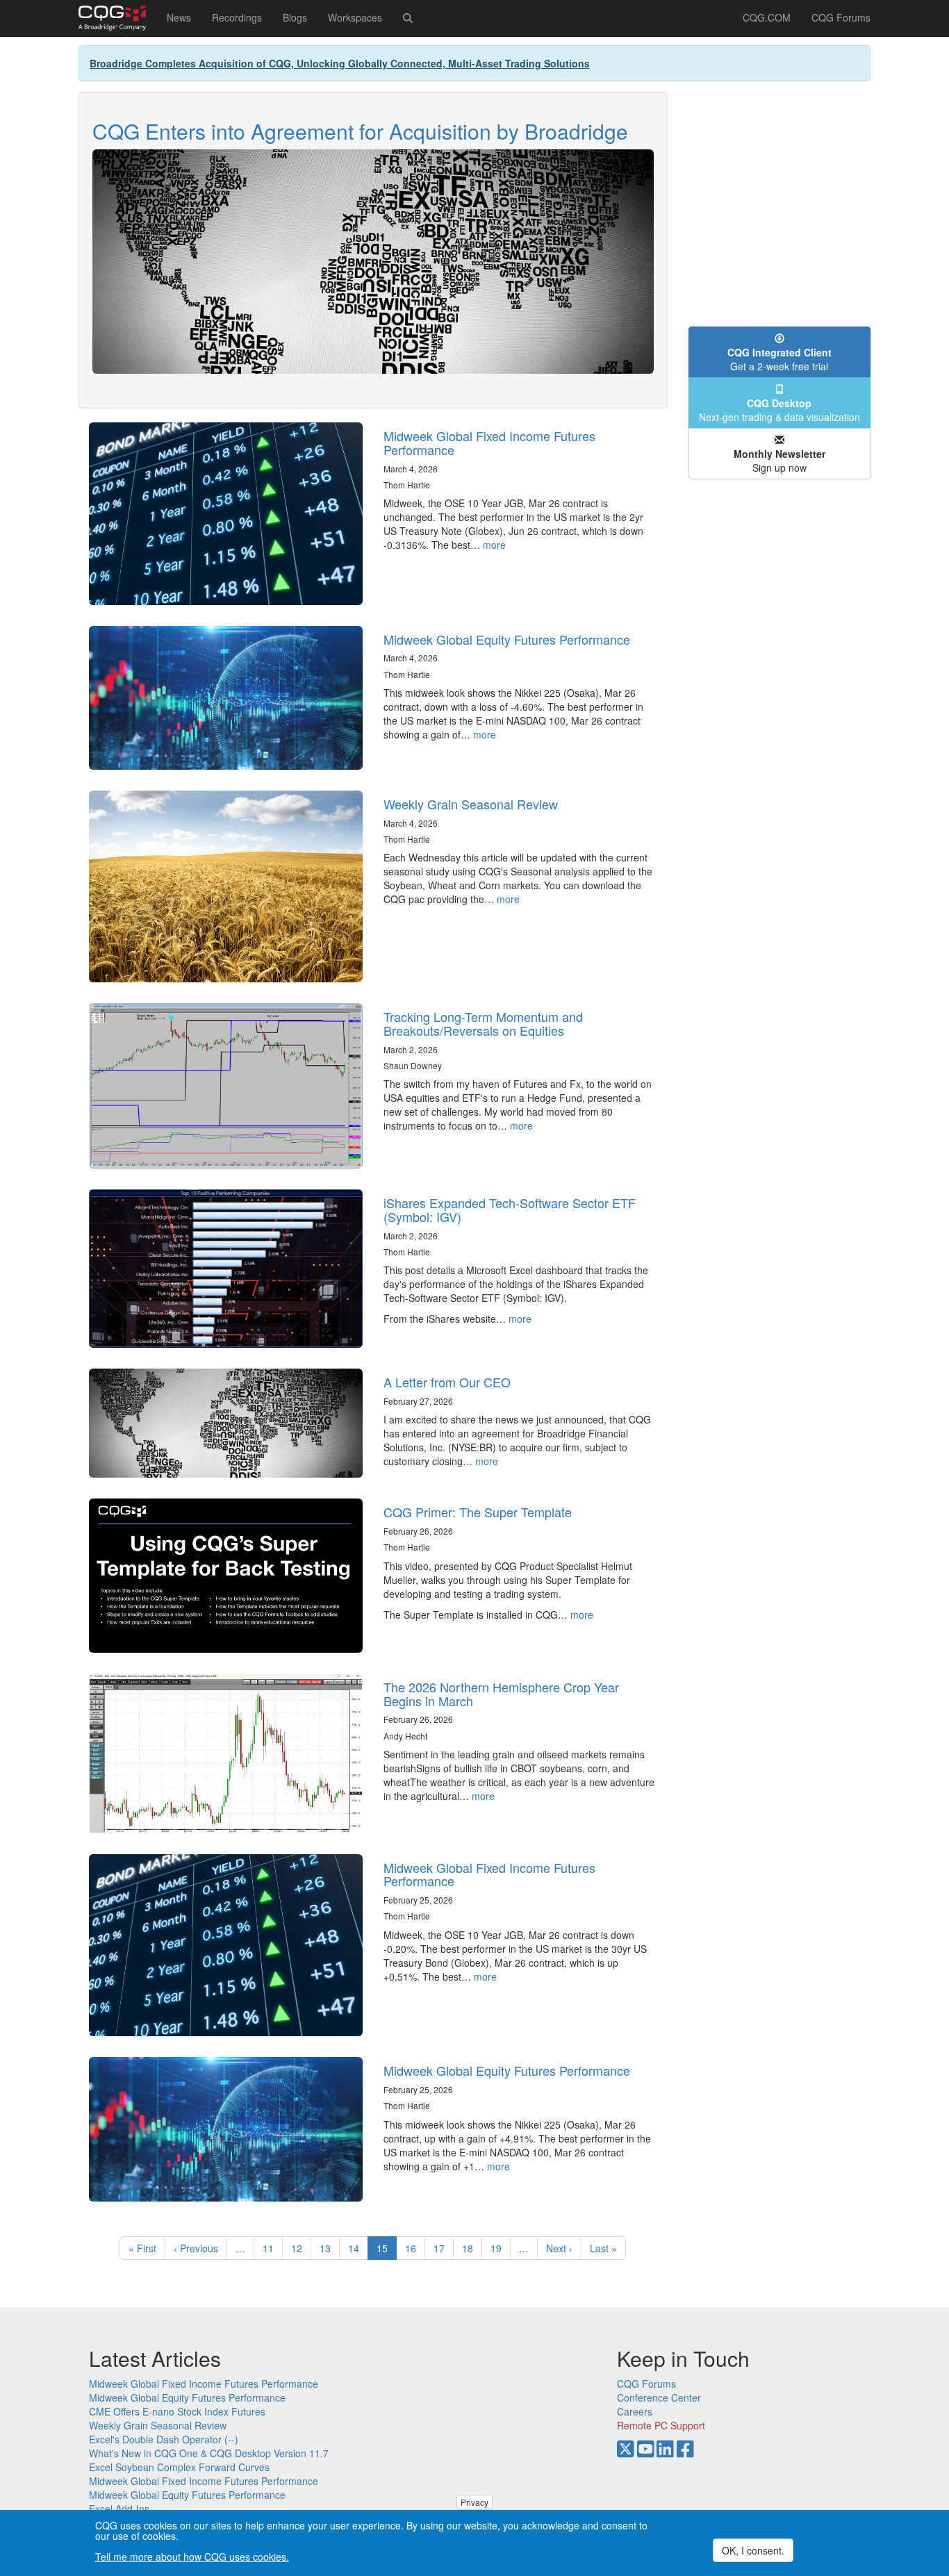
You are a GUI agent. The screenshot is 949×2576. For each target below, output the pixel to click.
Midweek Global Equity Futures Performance (507, 639)
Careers (635, 2411)
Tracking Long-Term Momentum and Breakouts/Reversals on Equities (483, 1023)
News (179, 17)
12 (301, 2248)
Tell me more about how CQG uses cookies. (192, 2557)
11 (273, 2248)
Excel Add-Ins (119, 2509)
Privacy (474, 2502)
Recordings (237, 17)
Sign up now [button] (779, 461)
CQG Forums (841, 17)
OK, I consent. (753, 2550)
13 (330, 2248)
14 (358, 2248)
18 (472, 2248)
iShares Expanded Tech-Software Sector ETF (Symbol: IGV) (510, 1209)
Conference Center (659, 2397)
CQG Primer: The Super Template (478, 1512)
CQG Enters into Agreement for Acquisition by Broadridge (360, 131)
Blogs (295, 17)
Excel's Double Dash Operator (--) (164, 2439)
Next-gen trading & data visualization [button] (779, 410)
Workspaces (355, 17)
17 (444, 2248)
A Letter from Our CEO (447, 1382)
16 (415, 2248)
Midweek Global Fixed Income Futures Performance (489, 443)
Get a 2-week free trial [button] (779, 359)
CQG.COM (767, 17)
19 (501, 2248)
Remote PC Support (661, 2425)
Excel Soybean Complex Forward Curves (179, 2467)
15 (387, 2251)
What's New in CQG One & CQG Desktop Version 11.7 (209, 2453)
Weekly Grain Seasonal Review (471, 804)
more (494, 545)
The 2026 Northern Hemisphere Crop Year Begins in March (501, 1694)
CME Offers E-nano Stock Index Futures (177, 2411)
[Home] (117, 18)
